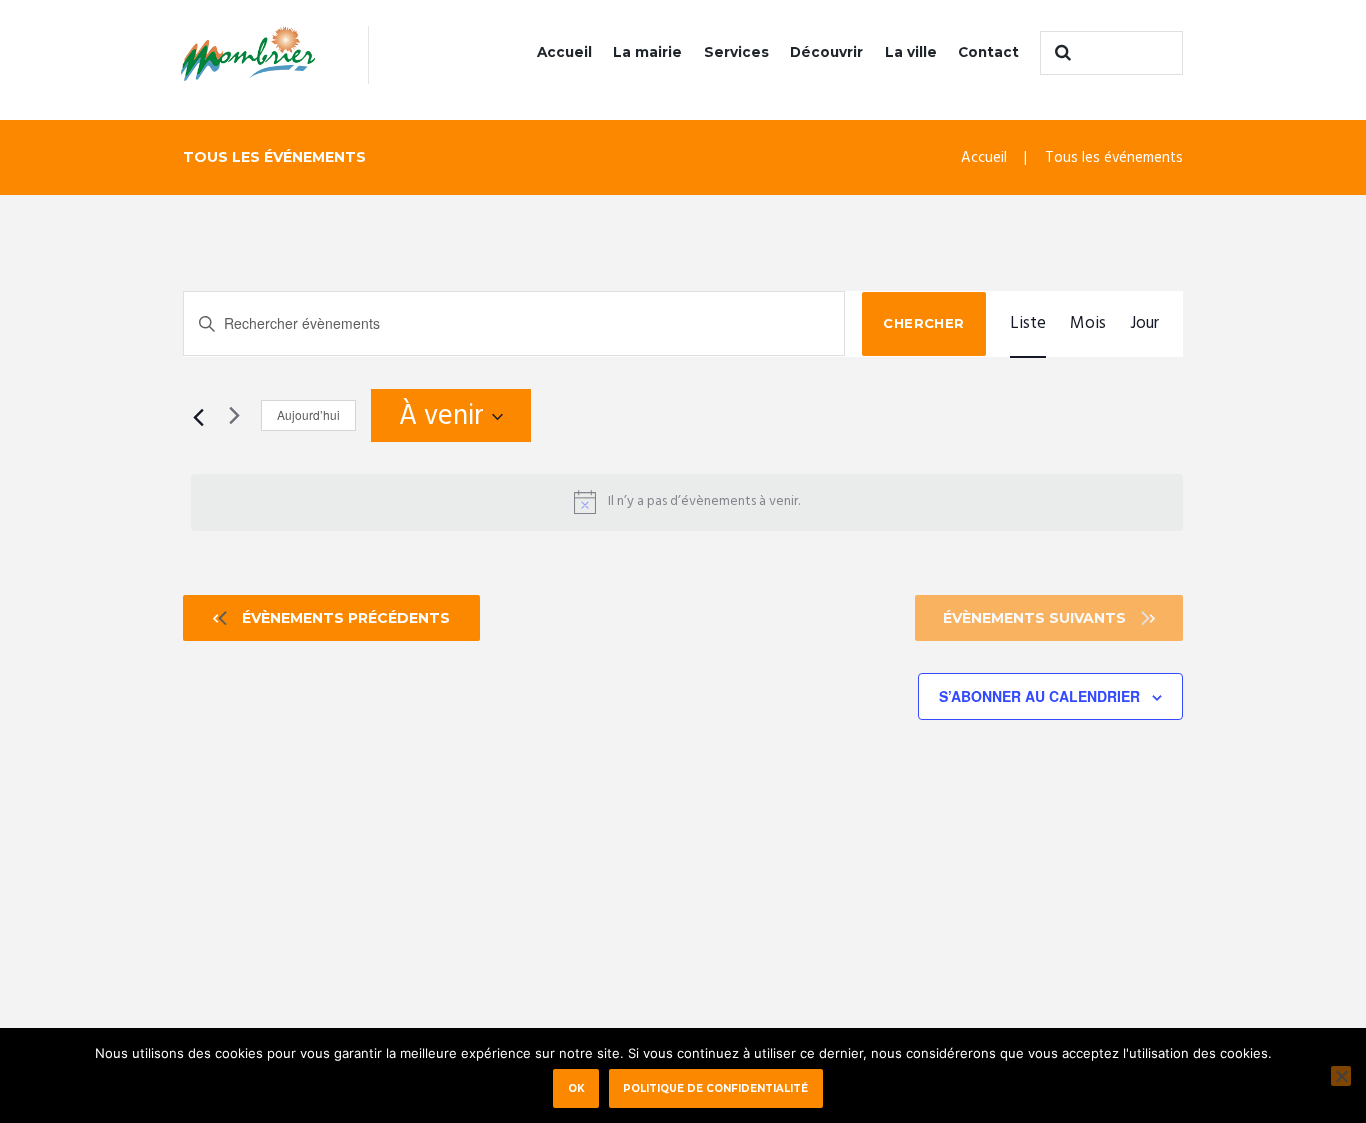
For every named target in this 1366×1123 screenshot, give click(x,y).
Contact (988, 52)
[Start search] (1060, 53)
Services (736, 52)
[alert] (687, 502)
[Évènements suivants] (234, 415)
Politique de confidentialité (715, 1088)
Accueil (564, 52)
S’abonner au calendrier (1039, 696)
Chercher (923, 323)
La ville (911, 52)
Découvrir (826, 52)
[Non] (1341, 1076)
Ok (576, 1088)
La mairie (647, 52)
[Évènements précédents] (195, 415)
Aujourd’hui (308, 414)
